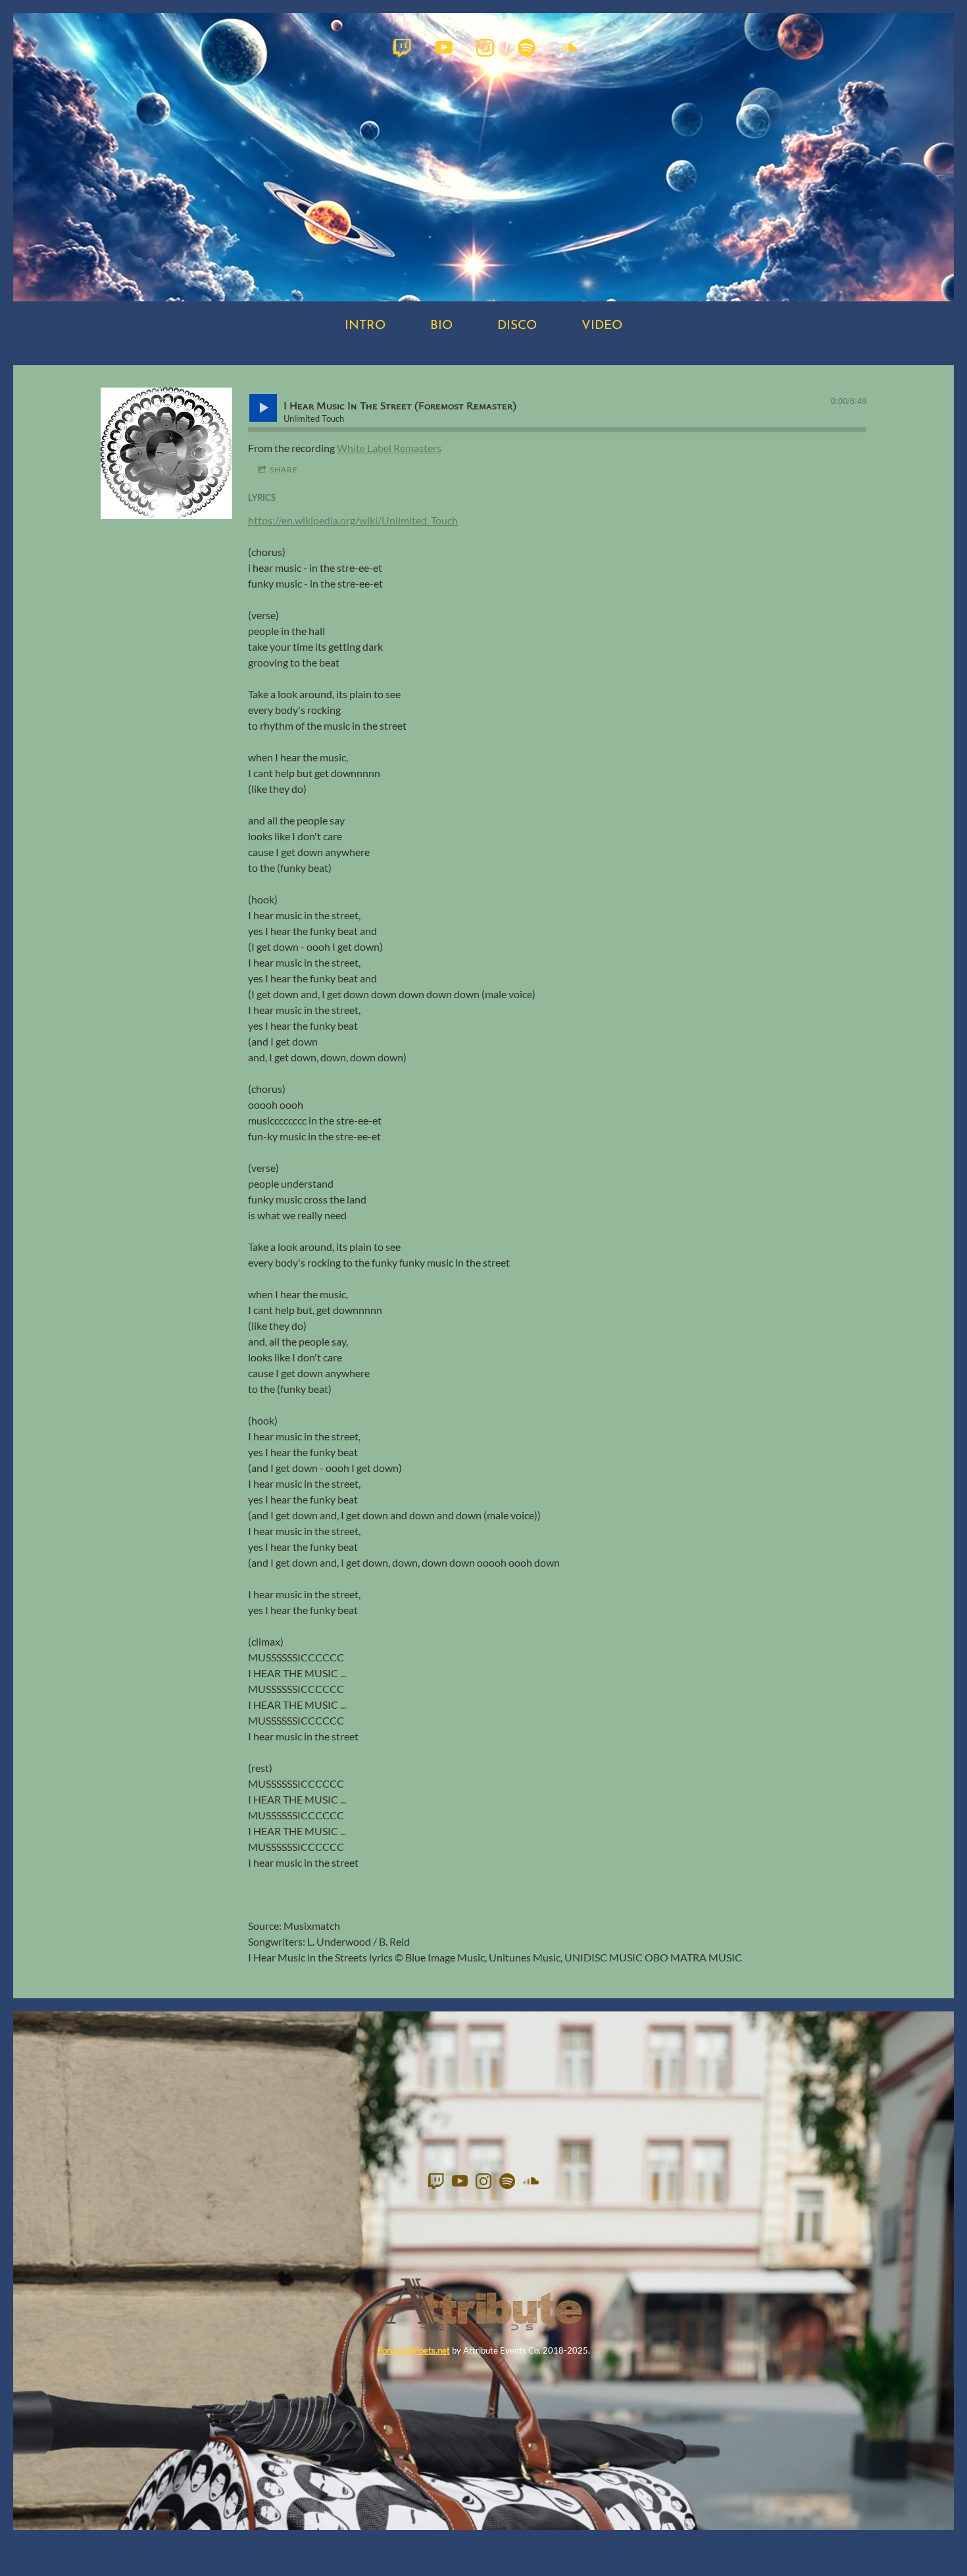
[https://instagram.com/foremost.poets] (485, 48)
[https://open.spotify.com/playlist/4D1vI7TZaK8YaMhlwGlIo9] (527, 48)
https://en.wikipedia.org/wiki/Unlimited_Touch (353, 520)
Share (284, 469)
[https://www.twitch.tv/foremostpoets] (402, 48)
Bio (441, 326)
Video (602, 326)
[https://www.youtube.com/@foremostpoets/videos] (444, 48)
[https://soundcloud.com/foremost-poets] (568, 48)
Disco (517, 326)
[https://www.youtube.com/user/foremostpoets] (460, 2183)
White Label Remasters (389, 448)
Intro (365, 326)
